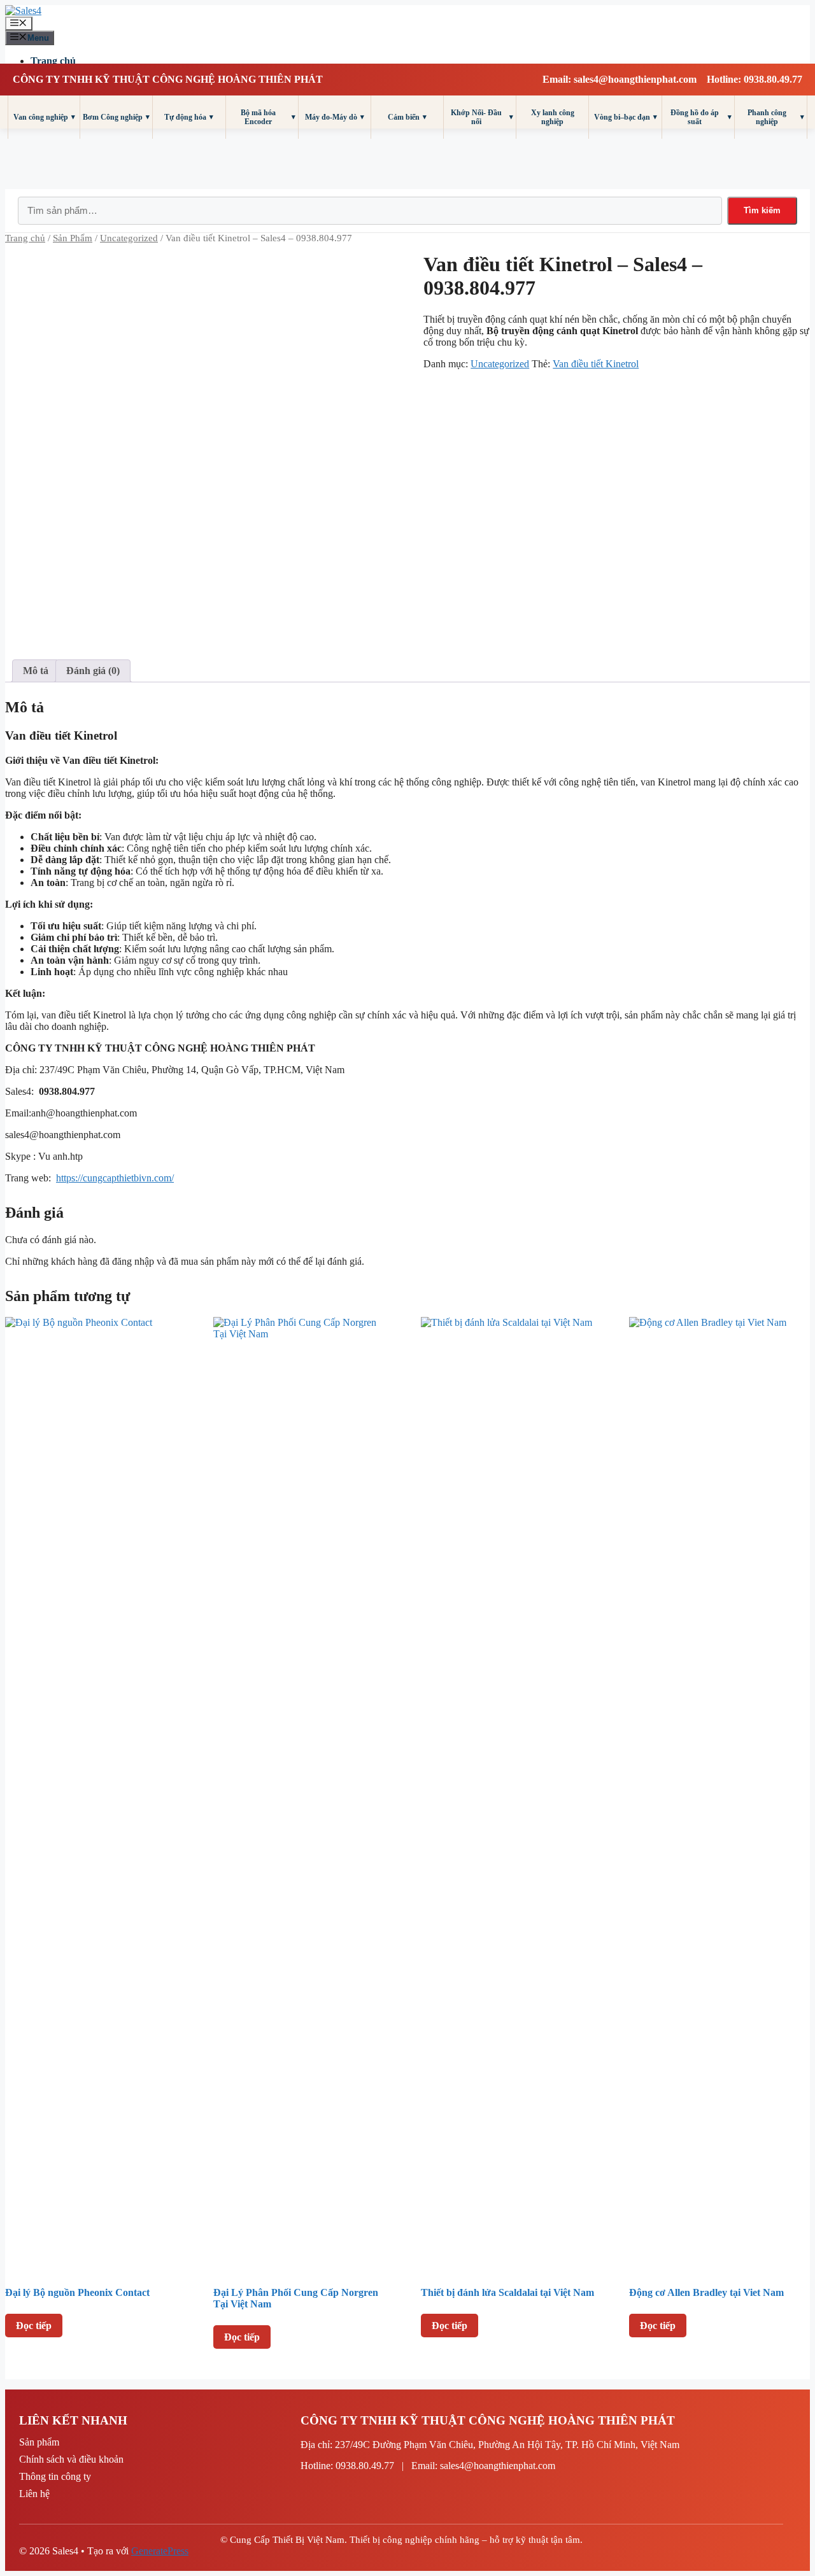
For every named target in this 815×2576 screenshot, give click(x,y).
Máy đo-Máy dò (335, 117)
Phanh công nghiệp (776, 117)
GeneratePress (160, 2551)
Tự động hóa (189, 117)
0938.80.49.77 (365, 2466)
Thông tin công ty (55, 2476)
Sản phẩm (39, 2442)
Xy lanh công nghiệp (553, 117)
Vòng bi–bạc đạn (626, 117)
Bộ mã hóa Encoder (268, 117)
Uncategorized (129, 238)
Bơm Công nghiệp (116, 117)
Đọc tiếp (34, 2326)
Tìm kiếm (762, 210)
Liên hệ (34, 2494)
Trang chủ (53, 61)
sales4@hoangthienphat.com (498, 2466)
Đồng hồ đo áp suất (701, 117)
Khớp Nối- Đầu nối (482, 117)
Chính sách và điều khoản (71, 2459)
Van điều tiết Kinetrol (596, 364)
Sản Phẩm (73, 238)
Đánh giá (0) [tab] (93, 671)
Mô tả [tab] (36, 671)
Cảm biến (407, 117)
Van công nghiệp (44, 117)
